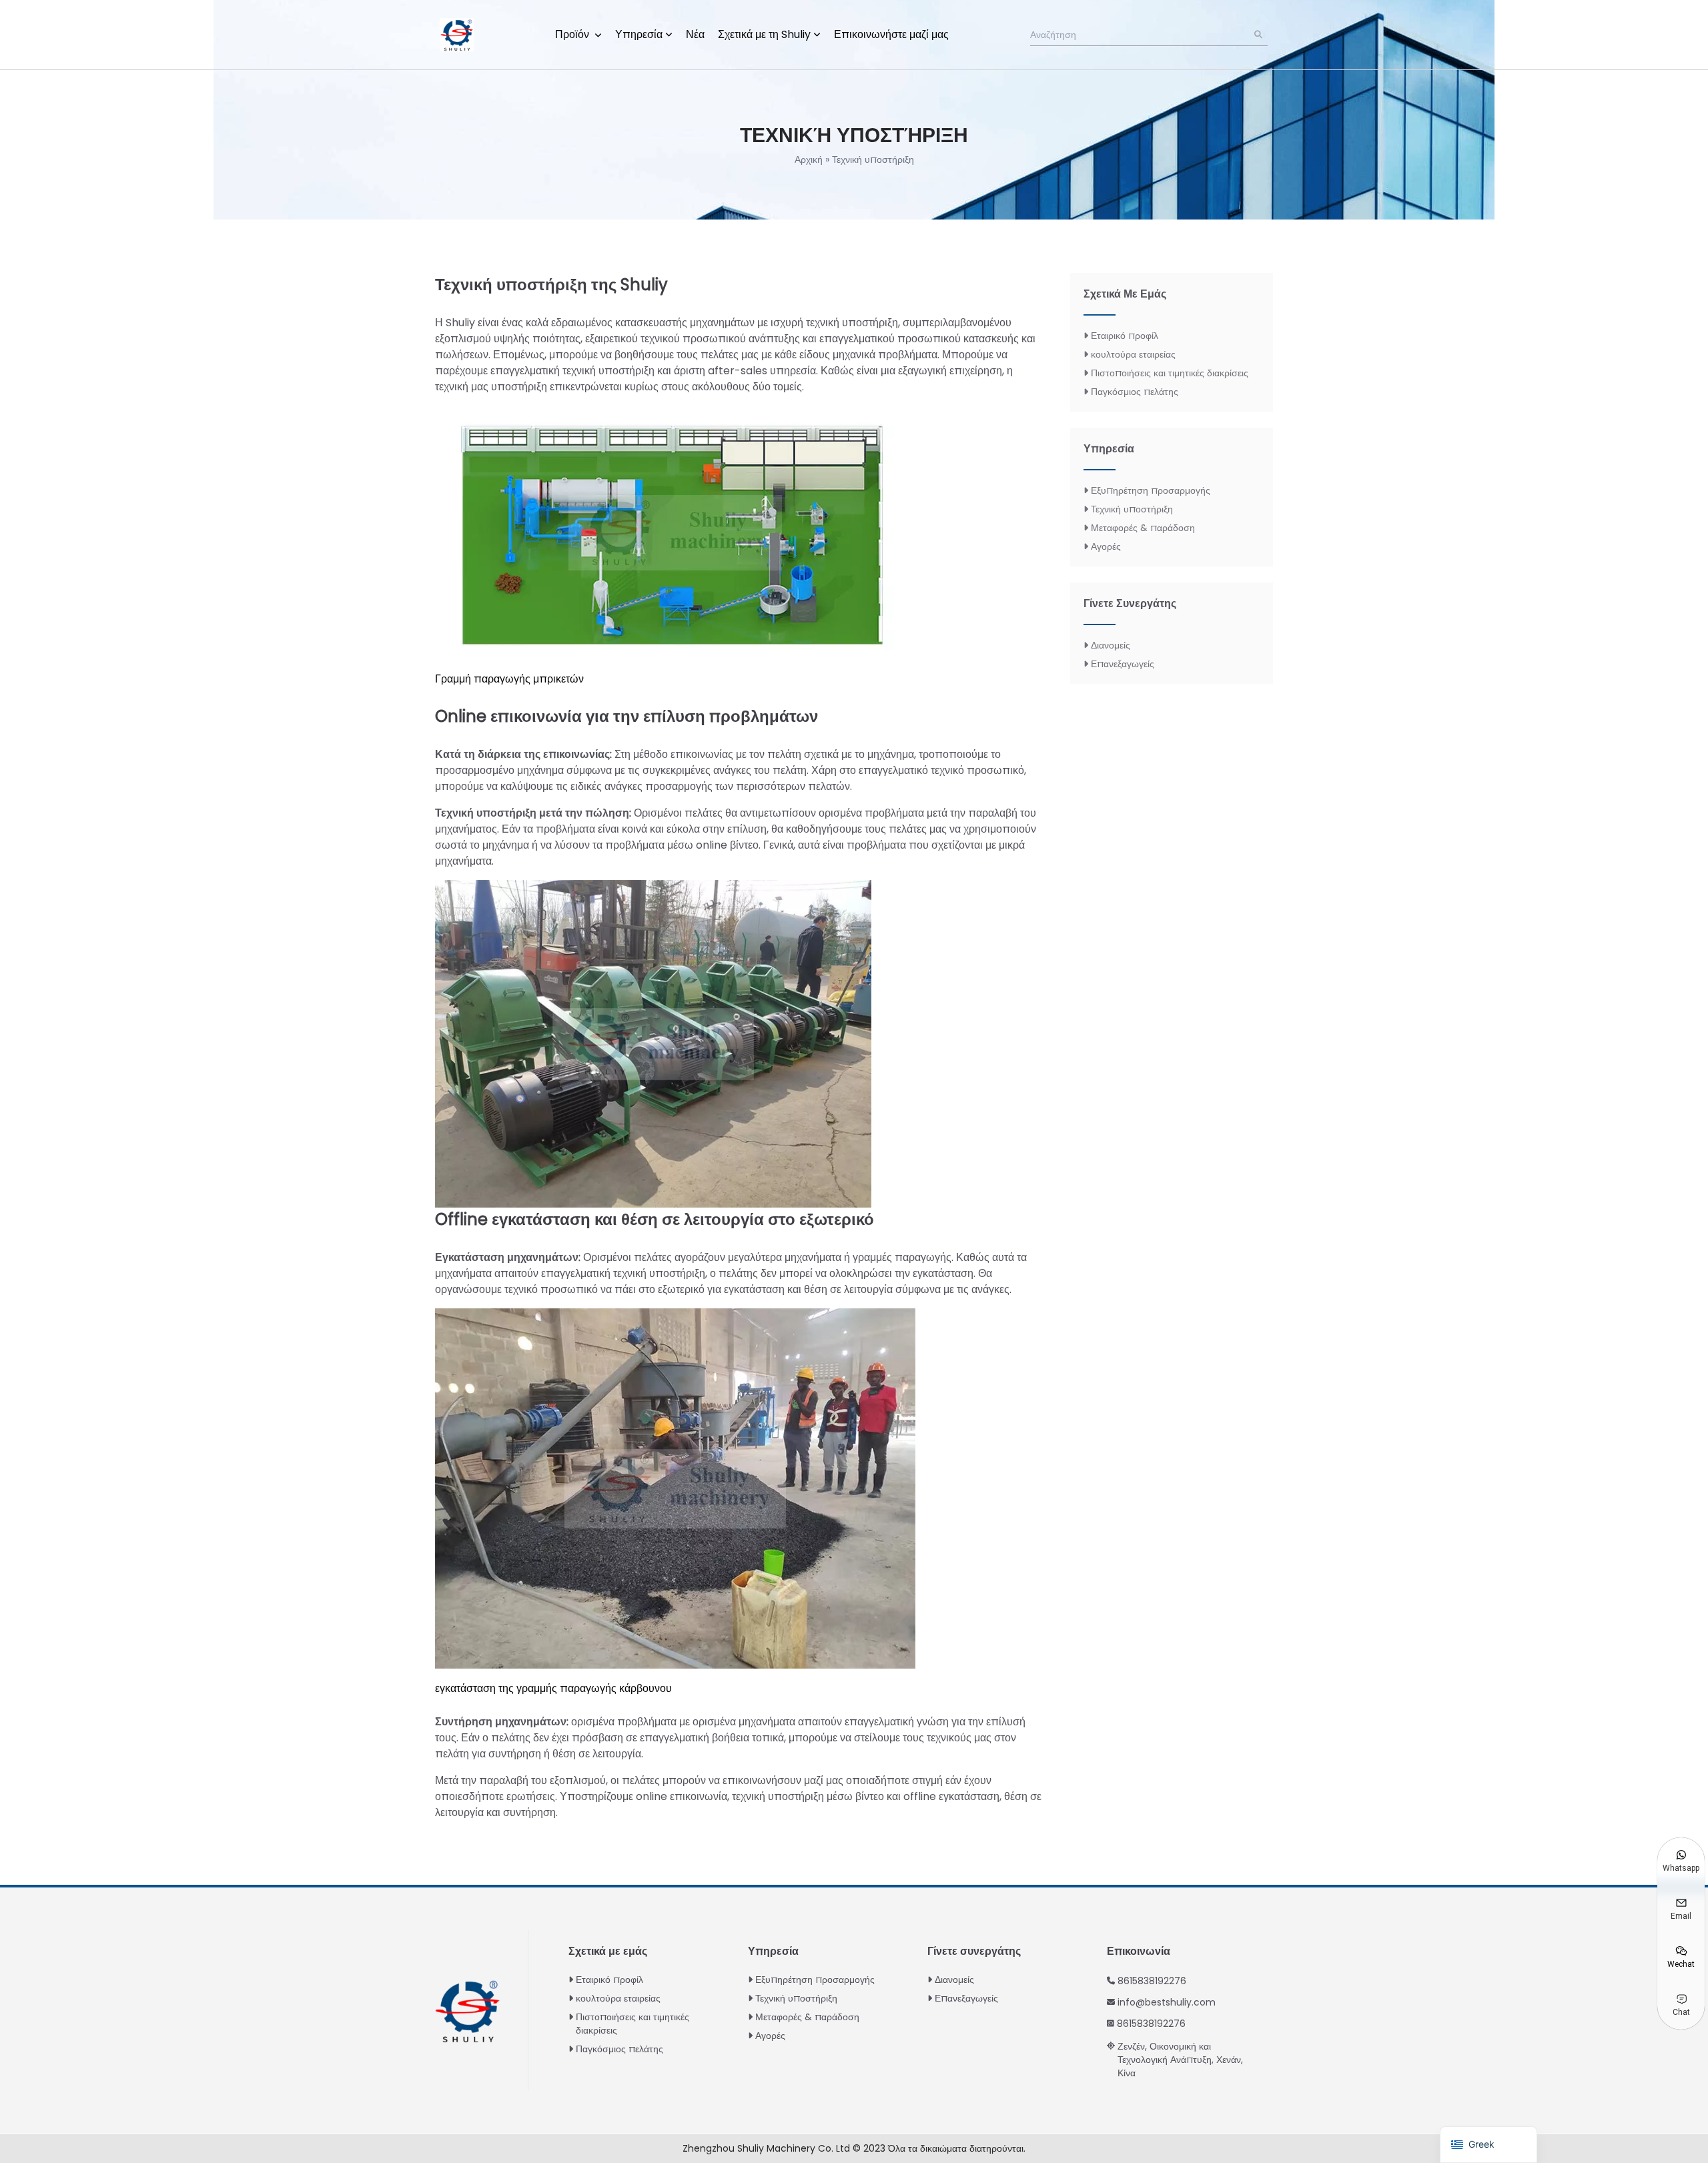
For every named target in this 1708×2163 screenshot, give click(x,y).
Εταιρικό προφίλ (1125, 336)
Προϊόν (573, 34)
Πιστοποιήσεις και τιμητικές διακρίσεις (1170, 373)
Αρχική (809, 159)
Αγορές (1106, 546)
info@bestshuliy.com (1167, 2002)
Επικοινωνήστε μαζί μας (891, 34)
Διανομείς (1111, 645)
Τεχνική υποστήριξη (1132, 509)
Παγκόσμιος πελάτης (1135, 392)
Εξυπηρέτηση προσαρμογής (1151, 490)
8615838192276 (1152, 1981)
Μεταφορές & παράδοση (1143, 528)
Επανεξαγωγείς (1123, 664)
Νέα (695, 34)
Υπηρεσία (639, 34)
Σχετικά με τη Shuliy (764, 34)
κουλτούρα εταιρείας (1133, 354)
